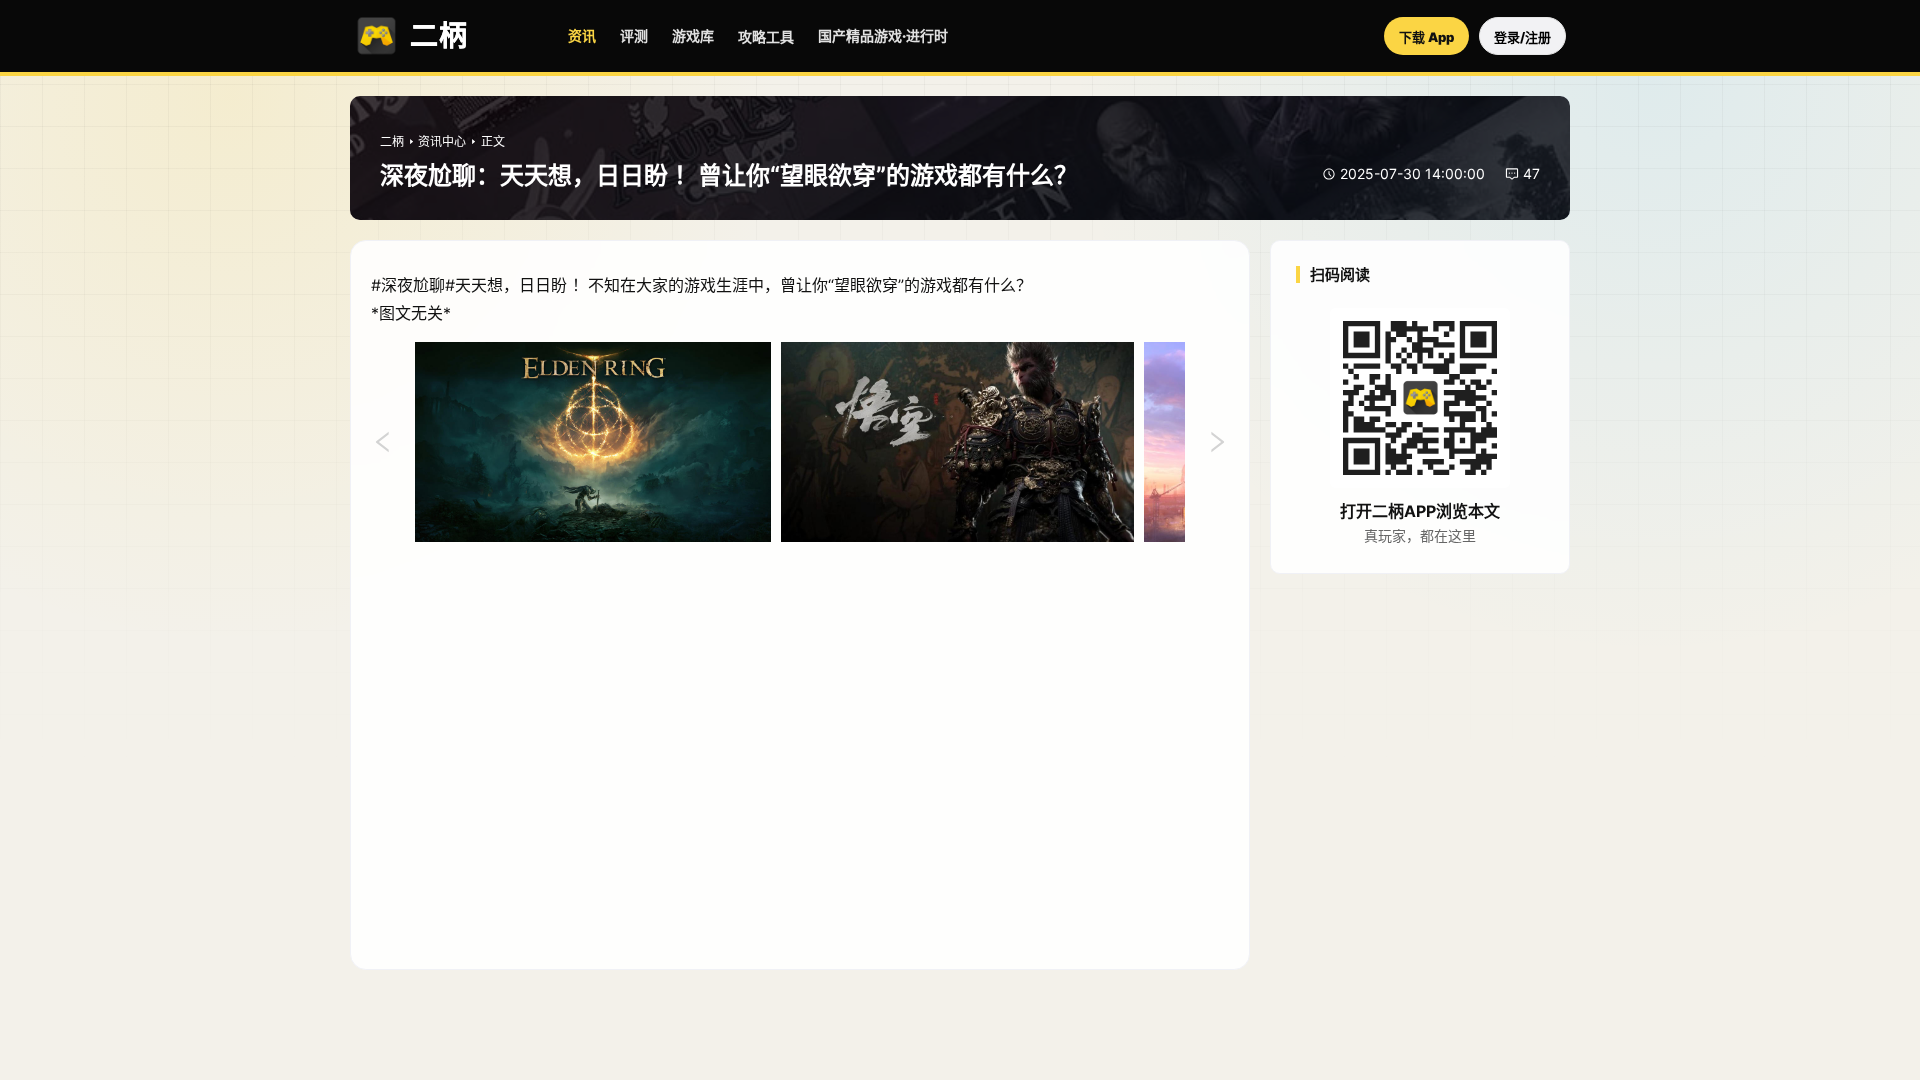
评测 (634, 35)
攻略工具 (766, 36)
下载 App (1426, 37)
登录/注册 (1522, 37)
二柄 (392, 141)
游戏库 (693, 35)
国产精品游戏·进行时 (883, 35)
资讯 (582, 35)
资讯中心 (442, 141)
